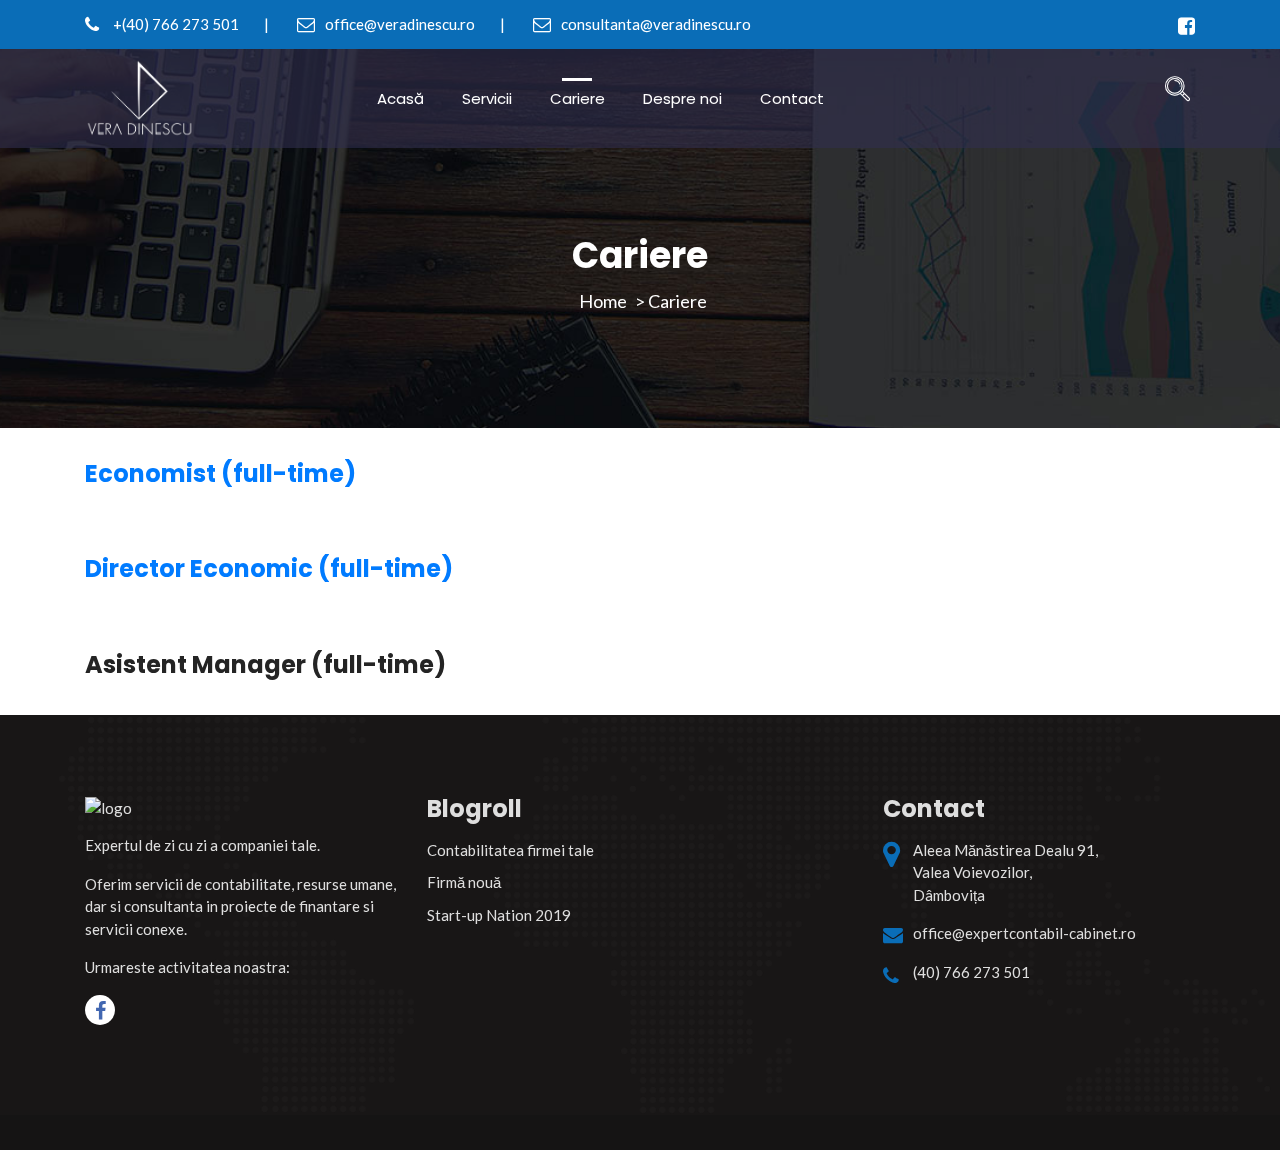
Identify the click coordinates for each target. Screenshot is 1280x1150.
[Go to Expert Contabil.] (603, 301)
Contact (792, 98)
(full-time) (220, 473)
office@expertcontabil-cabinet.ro (1024, 933)
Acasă (400, 98)
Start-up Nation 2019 (499, 915)
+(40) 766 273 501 (174, 24)
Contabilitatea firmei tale (510, 850)
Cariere (577, 98)
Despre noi (682, 98)
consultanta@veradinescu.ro (654, 24)
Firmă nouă (464, 882)
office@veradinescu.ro (398, 24)
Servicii (487, 98)
